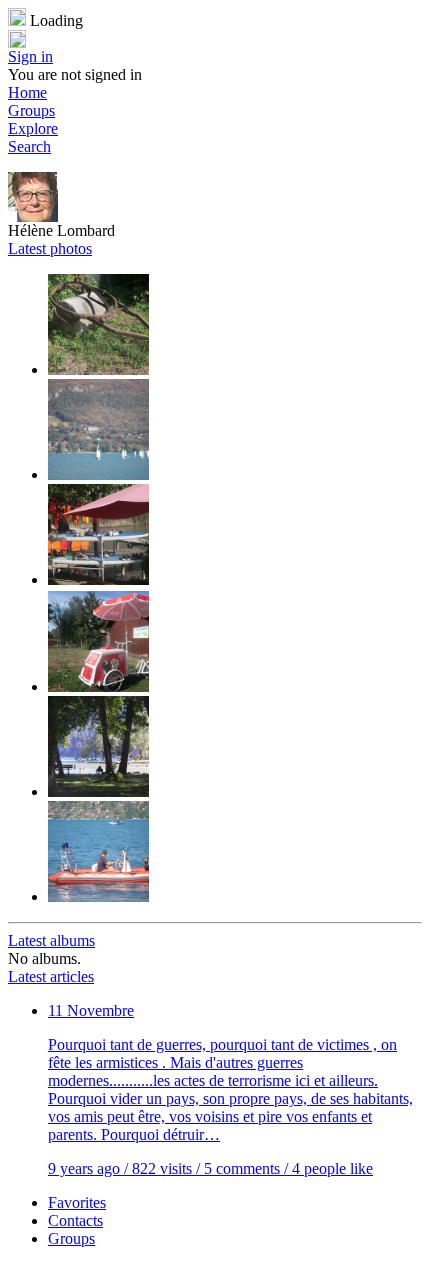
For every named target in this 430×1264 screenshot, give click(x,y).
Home (27, 92)
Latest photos (50, 248)
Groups (31, 110)
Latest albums (51, 940)
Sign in (30, 56)
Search (29, 146)
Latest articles (51, 976)
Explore (33, 128)
